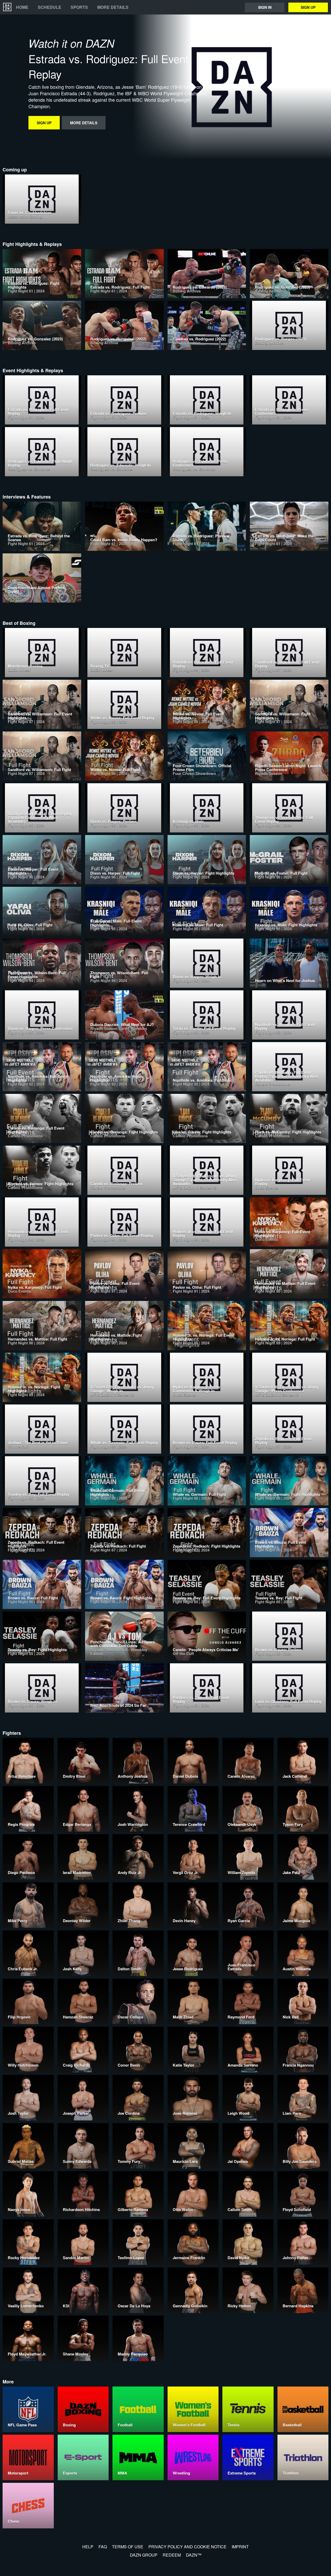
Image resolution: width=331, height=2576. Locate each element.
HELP (88, 2547)
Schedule (50, 7)
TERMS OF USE (128, 2547)
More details (113, 7)
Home (22, 7)
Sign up (308, 7)
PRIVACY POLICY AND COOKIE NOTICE (187, 2547)
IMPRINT (240, 2547)
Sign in (265, 7)
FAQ (103, 2547)
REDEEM (172, 2555)
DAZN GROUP (144, 2555)
